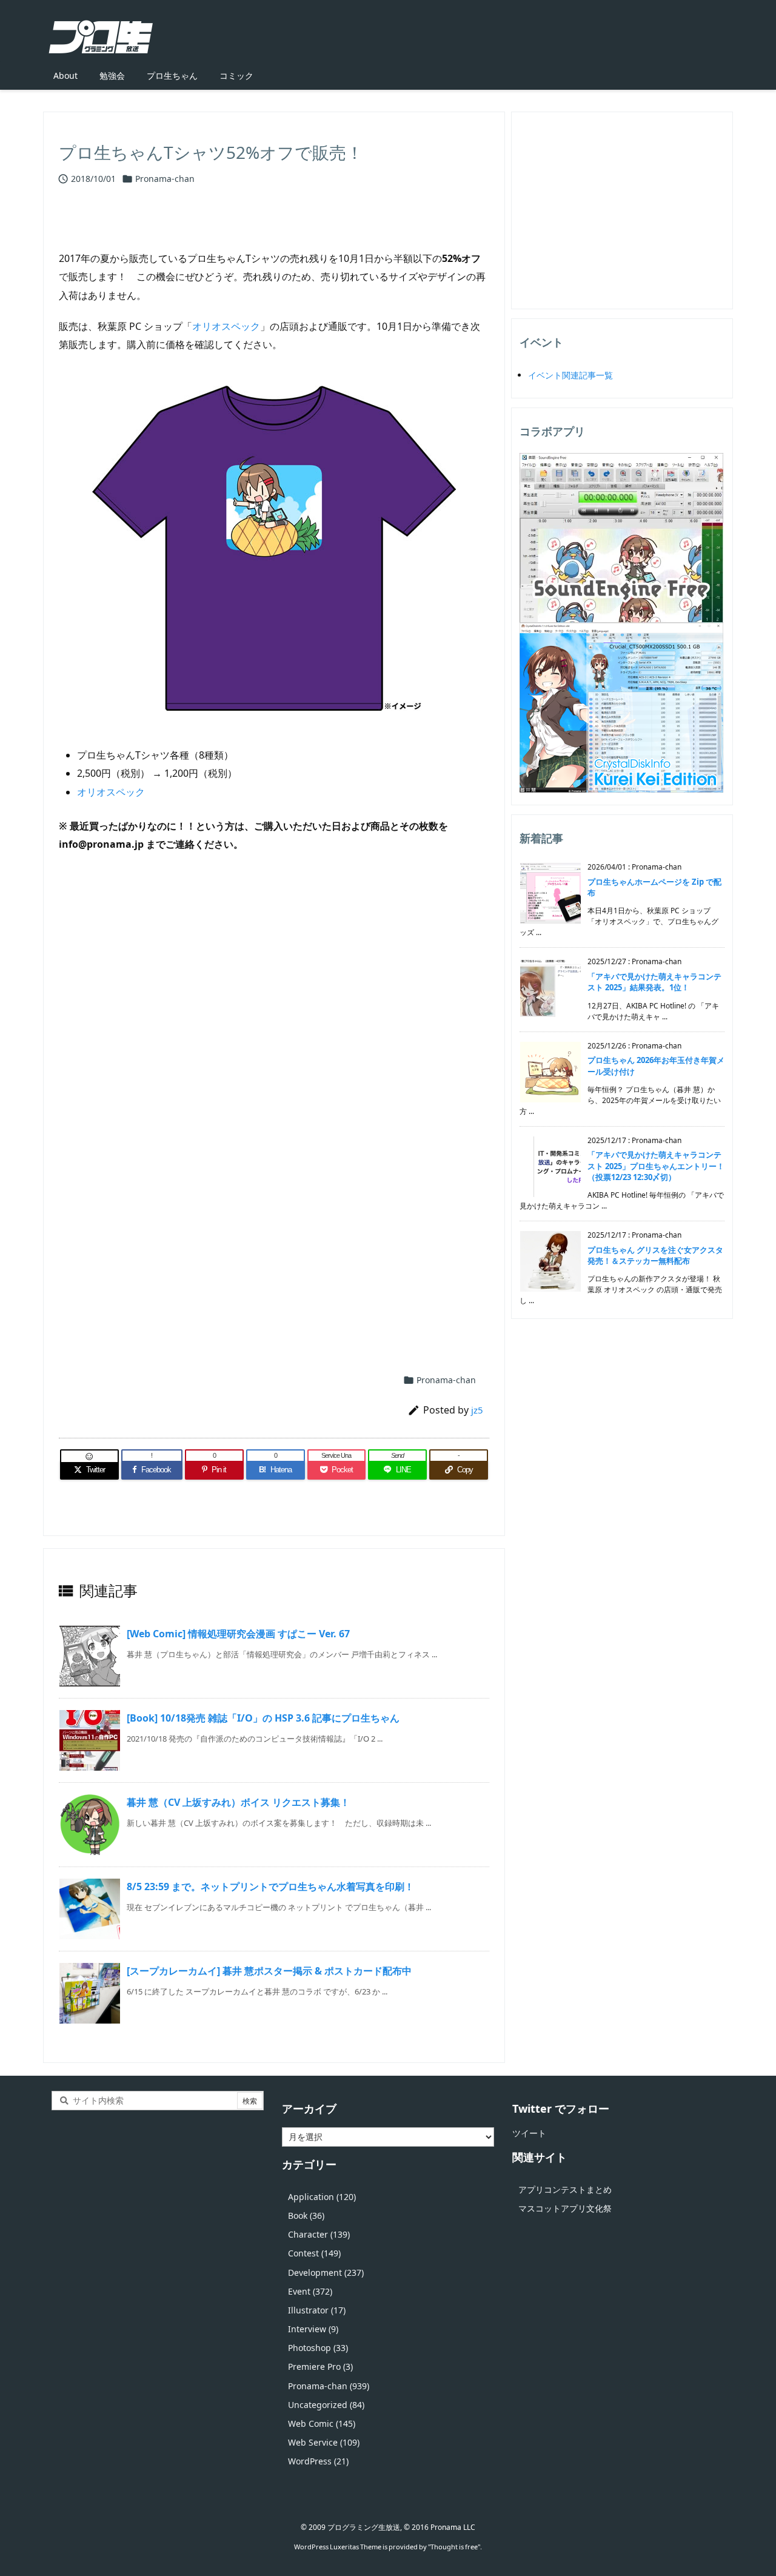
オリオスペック (226, 326)
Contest (314, 2253)
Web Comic (322, 2423)
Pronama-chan (165, 179)
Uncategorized (326, 2405)
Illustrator (317, 2310)
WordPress (318, 2461)
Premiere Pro (320, 2366)
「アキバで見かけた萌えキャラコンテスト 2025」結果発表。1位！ (654, 982)
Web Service (324, 2442)
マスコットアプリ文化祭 (565, 2208)
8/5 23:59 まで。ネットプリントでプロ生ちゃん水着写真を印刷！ (270, 1887)
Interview (313, 2329)
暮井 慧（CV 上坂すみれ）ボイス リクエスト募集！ (238, 1802)
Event (310, 2291)
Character (319, 2234)
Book (306, 2215)
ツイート (529, 2133)
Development (326, 2272)
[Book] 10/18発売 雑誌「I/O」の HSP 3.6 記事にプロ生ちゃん (263, 1718)
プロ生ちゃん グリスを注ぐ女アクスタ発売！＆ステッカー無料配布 (655, 1255)
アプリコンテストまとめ (565, 2189)
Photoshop (318, 2348)
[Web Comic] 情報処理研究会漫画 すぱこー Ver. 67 (238, 1634)
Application (322, 2197)
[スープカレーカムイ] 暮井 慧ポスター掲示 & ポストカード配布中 (269, 1971)
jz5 (477, 1410)
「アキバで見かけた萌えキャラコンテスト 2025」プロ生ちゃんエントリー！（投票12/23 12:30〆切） (656, 1166)
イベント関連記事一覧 (570, 375)
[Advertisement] (274, 1007)
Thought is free (454, 2547)
